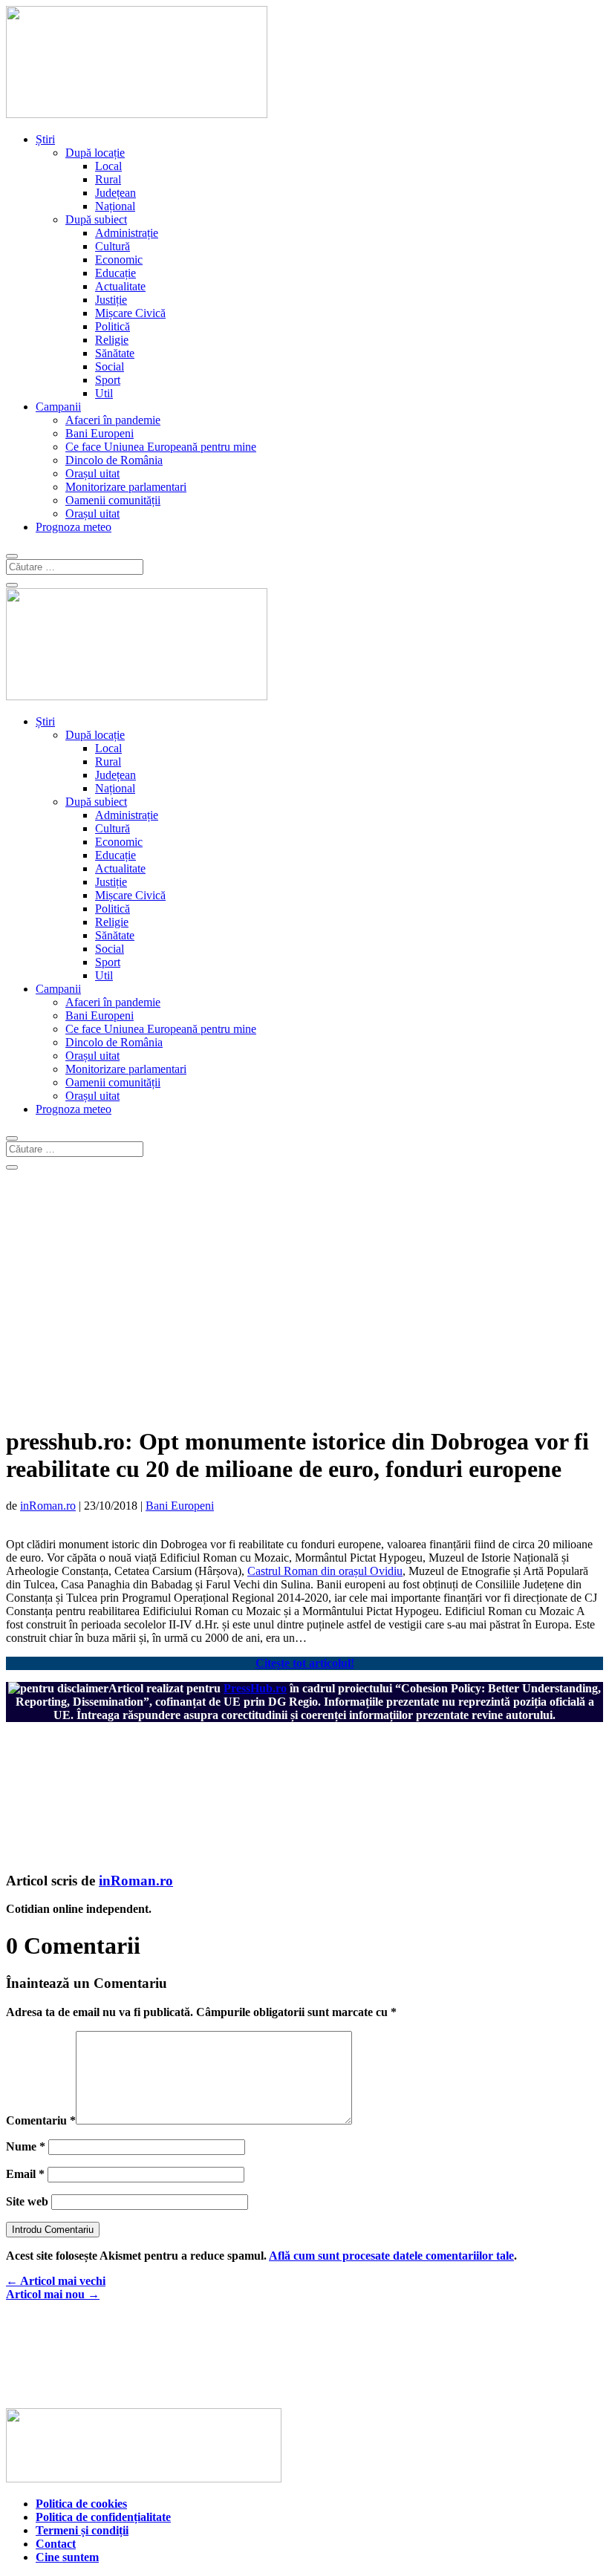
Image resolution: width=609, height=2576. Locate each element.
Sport (108, 380)
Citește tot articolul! (305, 1663)
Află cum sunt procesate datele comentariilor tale (391, 2256)
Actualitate (120, 286)
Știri (45, 139)
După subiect (96, 219)
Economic (119, 260)
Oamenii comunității (113, 500)
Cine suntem (67, 2557)
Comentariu (41, 2120)
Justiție (111, 300)
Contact (56, 2544)
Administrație (127, 233)
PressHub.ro (255, 1688)
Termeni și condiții (82, 2530)
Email (25, 2174)
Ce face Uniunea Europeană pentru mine (161, 447)
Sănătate (115, 353)
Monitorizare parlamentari (126, 487)
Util (104, 393)
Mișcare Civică (130, 313)
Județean (115, 193)
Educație (115, 273)
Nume (26, 2146)
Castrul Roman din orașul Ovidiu (325, 1571)
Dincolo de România (114, 460)
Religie (112, 340)
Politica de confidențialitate (103, 2517)
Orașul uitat (92, 473)
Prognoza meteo (74, 527)
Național (115, 206)
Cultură (113, 246)
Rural (108, 179)
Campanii (58, 407)
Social (110, 366)
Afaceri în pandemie (113, 420)
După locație (95, 153)
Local (108, 166)
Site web (27, 2201)
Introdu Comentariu (53, 2230)
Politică (113, 326)
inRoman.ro (48, 1506)
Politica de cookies (81, 2504)
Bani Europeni (100, 433)
